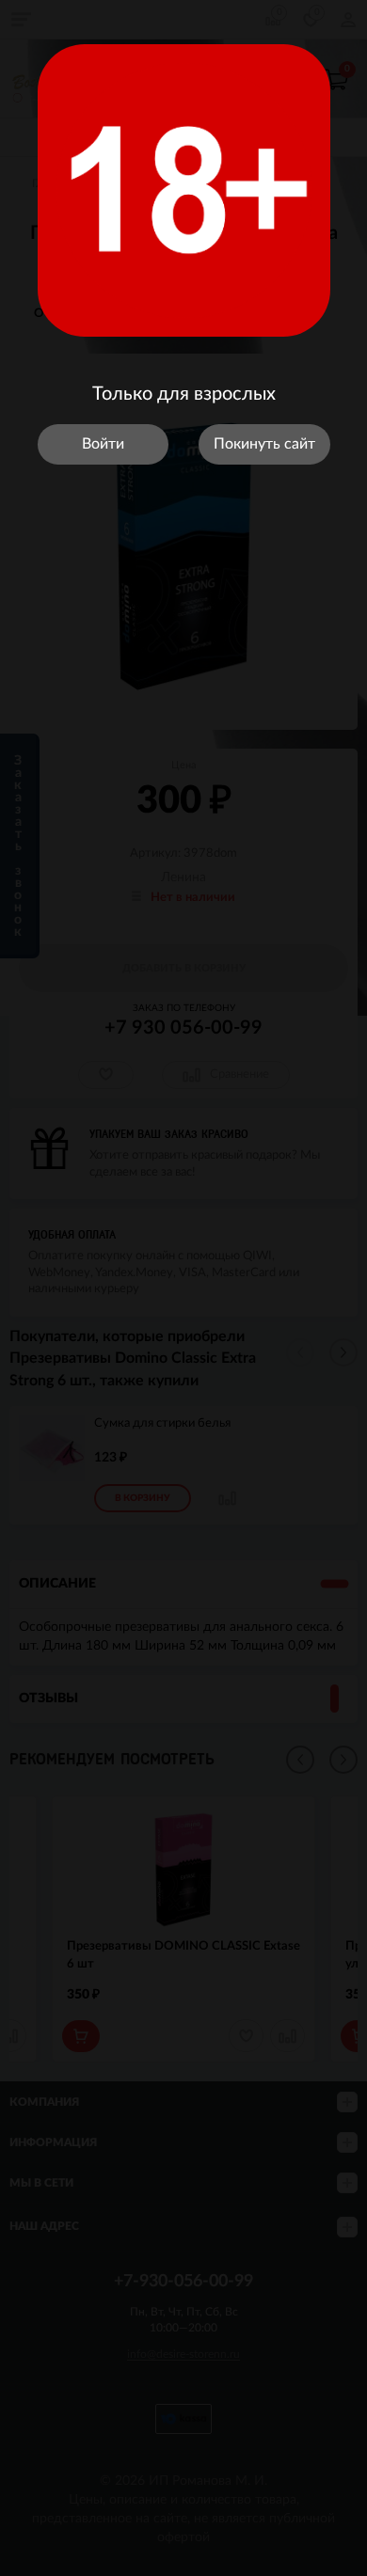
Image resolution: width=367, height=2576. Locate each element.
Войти (103, 444)
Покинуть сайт (264, 444)
